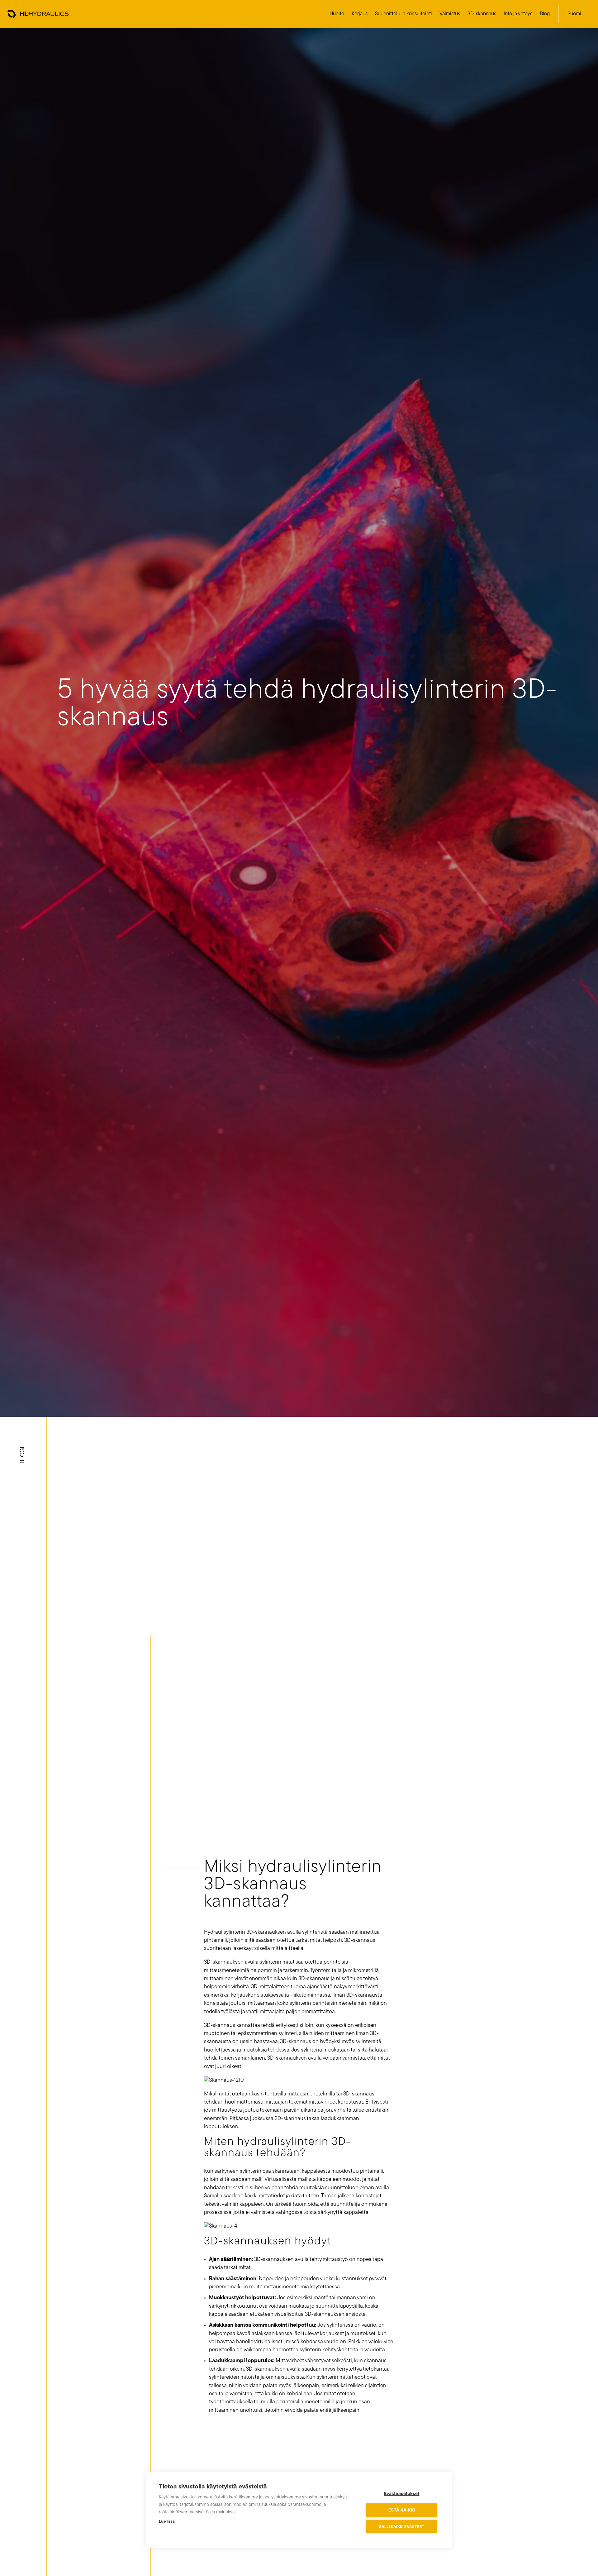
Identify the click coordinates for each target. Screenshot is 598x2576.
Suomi (574, 14)
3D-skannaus (482, 14)
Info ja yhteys (518, 14)
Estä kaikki (402, 2510)
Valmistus (450, 14)
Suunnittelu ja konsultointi (403, 14)
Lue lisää (167, 2522)
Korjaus (360, 14)
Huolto (337, 14)
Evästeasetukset (402, 2493)
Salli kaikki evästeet (402, 2527)
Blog (545, 14)
